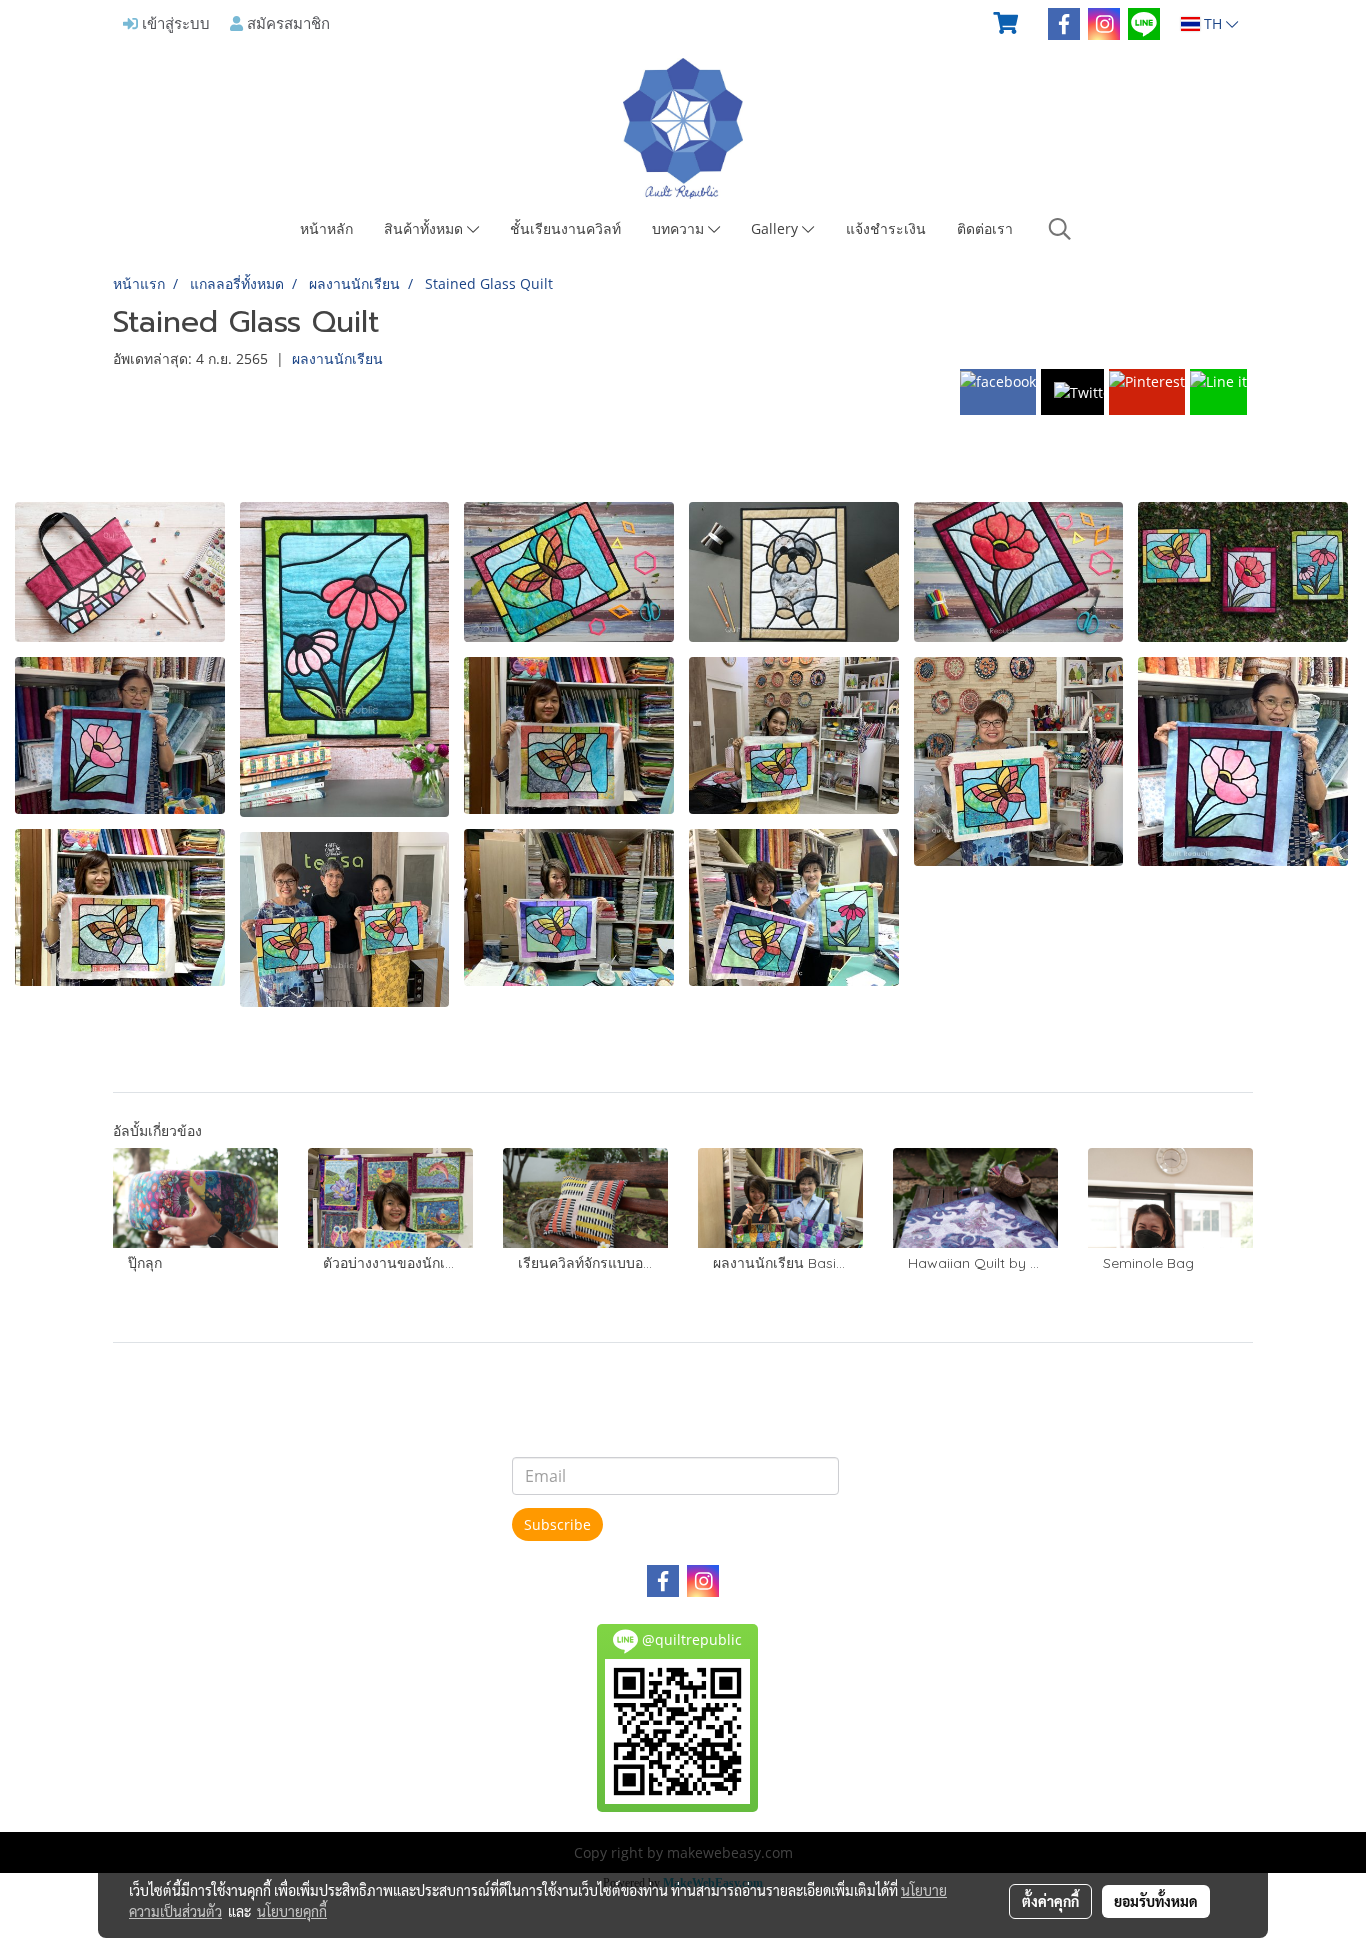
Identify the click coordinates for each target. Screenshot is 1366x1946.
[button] (1060, 229)
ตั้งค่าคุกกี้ (1050, 1901)
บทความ (680, 228)
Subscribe (557, 1524)
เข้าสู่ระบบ (174, 23)
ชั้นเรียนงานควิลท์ (565, 228)
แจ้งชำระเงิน (886, 228)
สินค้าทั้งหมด (425, 228)
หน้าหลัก (326, 228)
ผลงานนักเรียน (337, 358)
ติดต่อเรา (985, 228)
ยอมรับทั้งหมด (1156, 1901)
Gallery (776, 228)
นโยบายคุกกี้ (292, 1911)
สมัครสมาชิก (286, 23)
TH (1213, 23)
